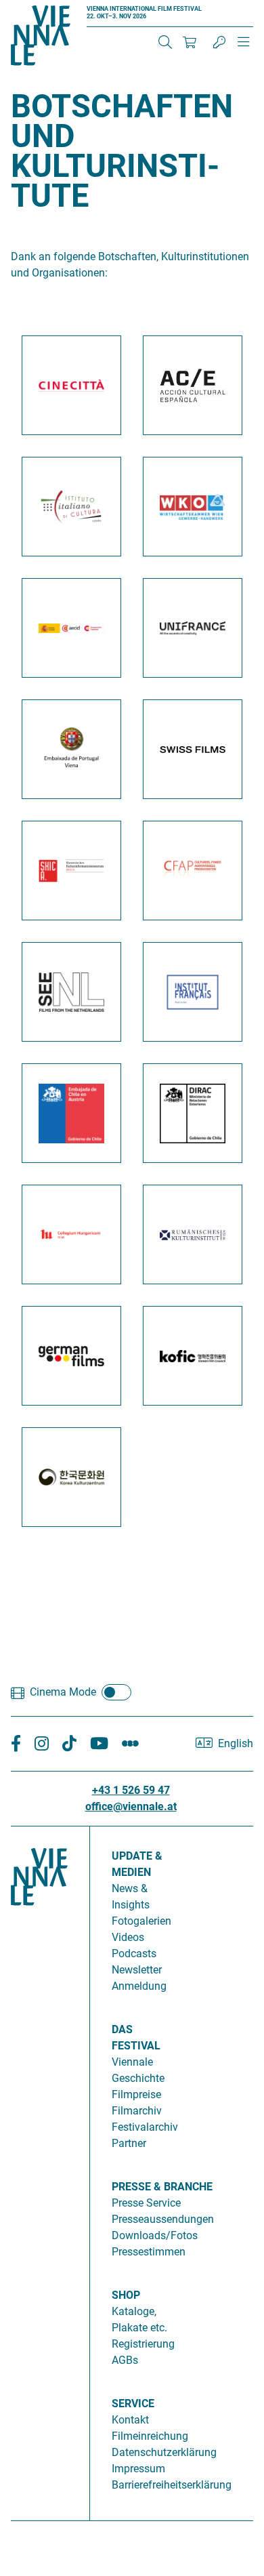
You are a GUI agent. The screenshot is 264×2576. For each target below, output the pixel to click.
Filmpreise (136, 2094)
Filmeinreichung (150, 2436)
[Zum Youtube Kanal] (99, 1744)
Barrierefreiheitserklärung (172, 2485)
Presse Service (146, 2203)
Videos (128, 1937)
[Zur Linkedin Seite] (42, 1744)
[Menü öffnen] (244, 47)
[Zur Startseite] (41, 38)
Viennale (132, 2062)
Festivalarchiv (145, 2127)
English (236, 1743)
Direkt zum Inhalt (41, 8)
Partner (129, 2143)
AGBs (125, 2360)
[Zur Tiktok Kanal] (69, 1744)
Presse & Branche (162, 2187)
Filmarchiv (137, 2111)
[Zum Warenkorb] (190, 42)
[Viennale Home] (39, 2168)
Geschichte (138, 2078)
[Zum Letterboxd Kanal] (130, 1744)
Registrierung (143, 2344)
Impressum (138, 2469)
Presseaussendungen (163, 2219)
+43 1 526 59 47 (131, 1790)
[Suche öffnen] (165, 42)
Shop (126, 2295)
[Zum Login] (219, 42)
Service (133, 2404)
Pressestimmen (149, 2252)
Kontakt (130, 2420)
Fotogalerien (141, 1921)
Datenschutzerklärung (164, 2452)
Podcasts (134, 1954)
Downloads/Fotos (155, 2235)
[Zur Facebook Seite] (16, 1744)
